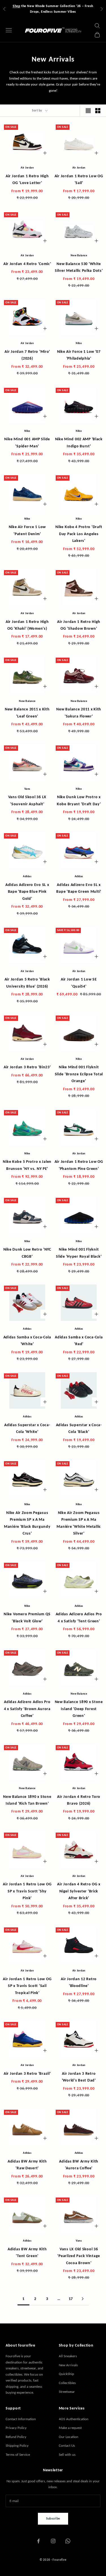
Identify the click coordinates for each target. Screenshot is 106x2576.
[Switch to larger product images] (88, 111)
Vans (27, 789)
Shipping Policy (17, 2445)
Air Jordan (27, 168)
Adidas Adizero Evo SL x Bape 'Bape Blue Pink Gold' (27, 891)
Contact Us (67, 2445)
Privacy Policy (16, 2428)
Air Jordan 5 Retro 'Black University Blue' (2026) (27, 982)
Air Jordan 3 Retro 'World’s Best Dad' (79, 2077)
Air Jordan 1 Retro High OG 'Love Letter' (27, 179)
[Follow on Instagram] (53, 2541)
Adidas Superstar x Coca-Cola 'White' (27, 1428)
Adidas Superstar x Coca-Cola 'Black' (79, 1428)
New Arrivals (68, 2365)
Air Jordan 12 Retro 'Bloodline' (79, 1982)
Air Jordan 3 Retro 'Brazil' (27, 2073)
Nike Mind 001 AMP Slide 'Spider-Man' (27, 442)
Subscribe (53, 2518)
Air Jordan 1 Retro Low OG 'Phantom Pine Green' (79, 1165)
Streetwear (67, 2392)
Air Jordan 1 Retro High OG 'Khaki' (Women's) (27, 625)
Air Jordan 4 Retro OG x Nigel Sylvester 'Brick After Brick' (79, 1891)
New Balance (79, 255)
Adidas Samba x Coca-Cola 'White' (27, 1340)
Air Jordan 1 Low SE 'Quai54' (79, 982)
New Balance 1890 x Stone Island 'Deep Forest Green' (79, 1709)
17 (71, 2299)
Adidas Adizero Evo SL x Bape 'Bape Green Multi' (79, 888)
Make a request (70, 2428)
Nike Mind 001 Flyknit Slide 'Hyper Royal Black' (79, 1253)
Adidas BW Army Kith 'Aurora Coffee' (79, 2164)
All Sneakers (68, 2356)
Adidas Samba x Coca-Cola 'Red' (79, 1340)
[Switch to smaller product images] (98, 111)
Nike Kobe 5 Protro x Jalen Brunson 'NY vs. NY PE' (27, 1165)
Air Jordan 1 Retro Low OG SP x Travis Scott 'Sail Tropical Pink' (27, 1986)
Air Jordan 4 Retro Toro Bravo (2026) (79, 1800)
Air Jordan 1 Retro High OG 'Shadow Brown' (79, 625)
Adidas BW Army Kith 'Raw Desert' (27, 2164)
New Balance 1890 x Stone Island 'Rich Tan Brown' (27, 1800)
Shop (16, 6)
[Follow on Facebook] (38, 2541)
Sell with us (67, 2454)
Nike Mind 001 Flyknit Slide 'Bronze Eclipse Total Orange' (79, 1074)
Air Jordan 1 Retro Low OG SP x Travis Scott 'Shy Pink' (27, 1891)
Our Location (69, 2437)
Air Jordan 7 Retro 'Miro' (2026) (27, 355)
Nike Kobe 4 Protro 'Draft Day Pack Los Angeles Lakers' (79, 534)
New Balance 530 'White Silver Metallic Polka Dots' (79, 267)
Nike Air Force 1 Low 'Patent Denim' (27, 530)
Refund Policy (16, 2437)
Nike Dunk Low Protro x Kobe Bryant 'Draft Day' (79, 800)
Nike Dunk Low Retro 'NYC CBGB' (27, 1253)
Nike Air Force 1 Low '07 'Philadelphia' (79, 355)
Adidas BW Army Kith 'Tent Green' (27, 2252)
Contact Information (21, 2419)
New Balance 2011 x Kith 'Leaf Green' (27, 712)
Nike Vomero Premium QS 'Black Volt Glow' (27, 1617)
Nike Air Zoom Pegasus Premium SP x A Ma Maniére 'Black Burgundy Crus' (27, 1523)
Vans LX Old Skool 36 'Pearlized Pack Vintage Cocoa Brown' (79, 2256)
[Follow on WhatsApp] (68, 2541)
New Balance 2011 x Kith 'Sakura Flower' (79, 712)
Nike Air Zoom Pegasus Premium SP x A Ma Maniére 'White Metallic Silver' (79, 1523)
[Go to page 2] (83, 2299)
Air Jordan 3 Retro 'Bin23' (27, 1067)
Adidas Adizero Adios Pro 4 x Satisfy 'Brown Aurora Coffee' (27, 1709)
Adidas (27, 876)
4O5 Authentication (74, 2419)
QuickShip (66, 2374)
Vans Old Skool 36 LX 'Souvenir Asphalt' (27, 800)
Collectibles (67, 2383)
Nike (79, 343)
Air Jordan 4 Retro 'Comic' (27, 264)
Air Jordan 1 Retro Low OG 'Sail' (79, 179)
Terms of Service (18, 2454)
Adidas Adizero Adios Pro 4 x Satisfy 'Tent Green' (79, 1617)
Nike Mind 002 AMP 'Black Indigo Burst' (79, 442)
